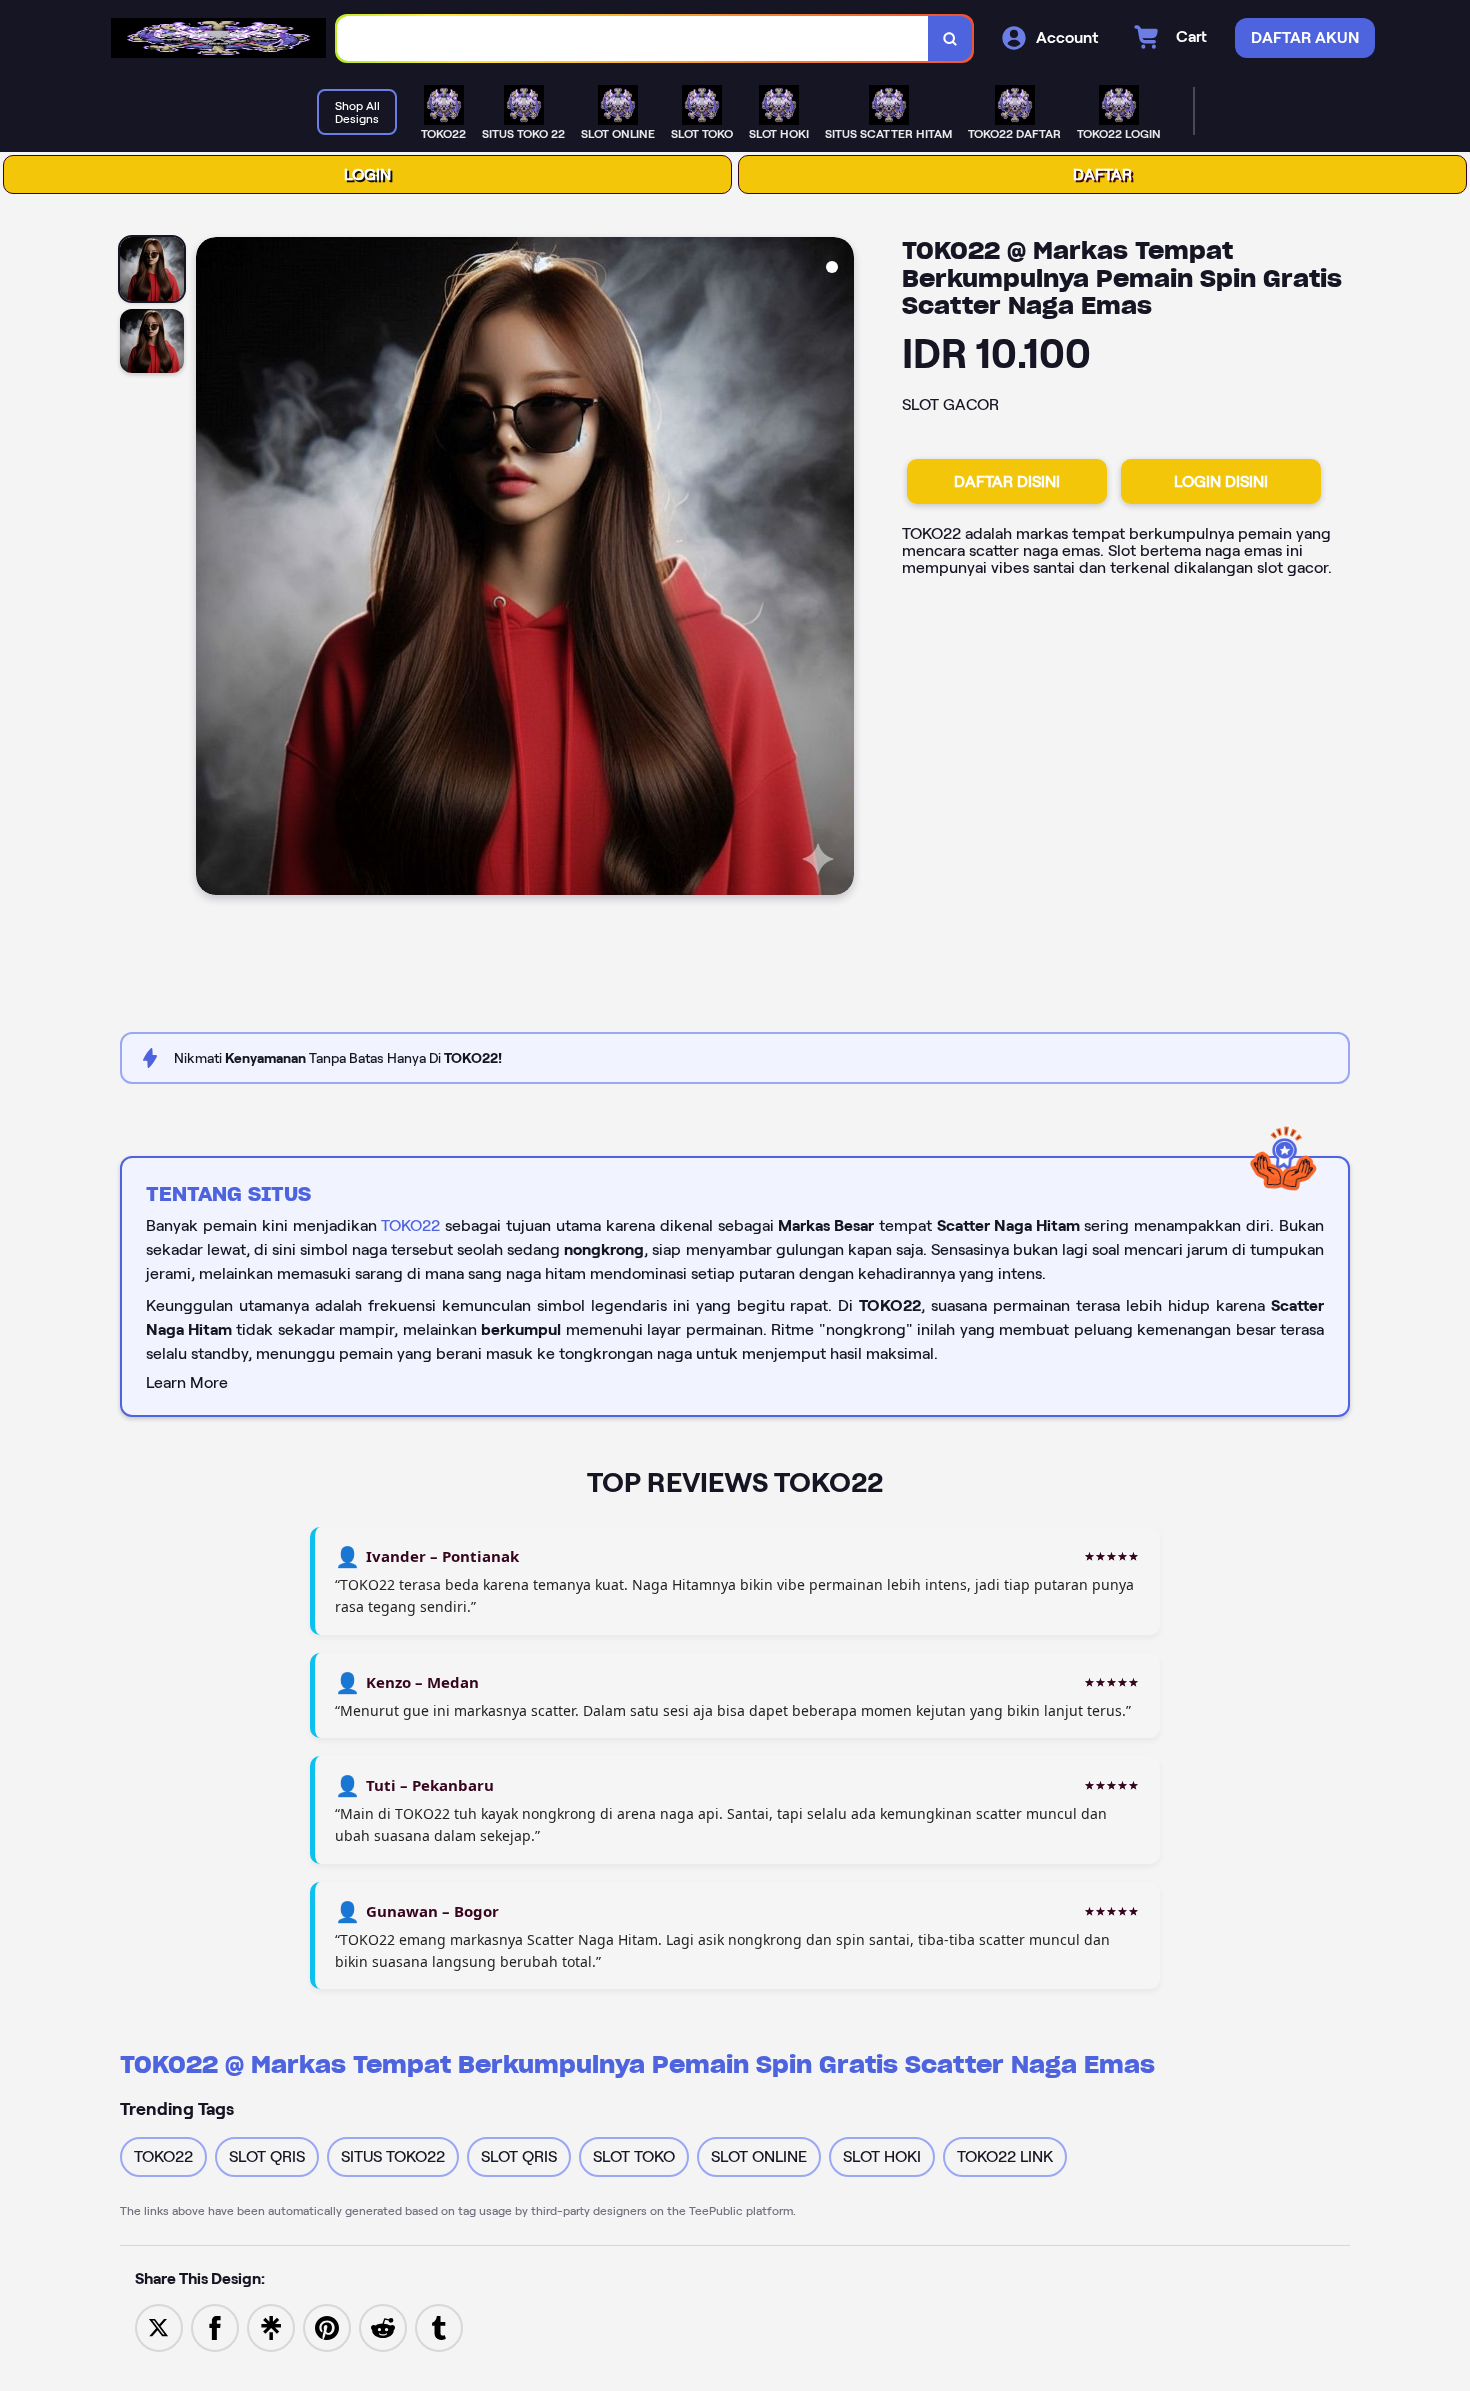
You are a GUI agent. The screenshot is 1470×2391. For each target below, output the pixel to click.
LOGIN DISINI (1221, 481)
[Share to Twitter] (159, 2326)
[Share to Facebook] (215, 2326)
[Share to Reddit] (383, 2326)
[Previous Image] (212, 569)
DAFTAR (1102, 174)
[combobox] (633, 38)
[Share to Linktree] (271, 2326)
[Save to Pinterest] (327, 2326)
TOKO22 (410, 1225)
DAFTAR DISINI (1007, 481)
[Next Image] (838, 569)
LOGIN (367, 174)
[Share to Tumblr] (439, 2326)
